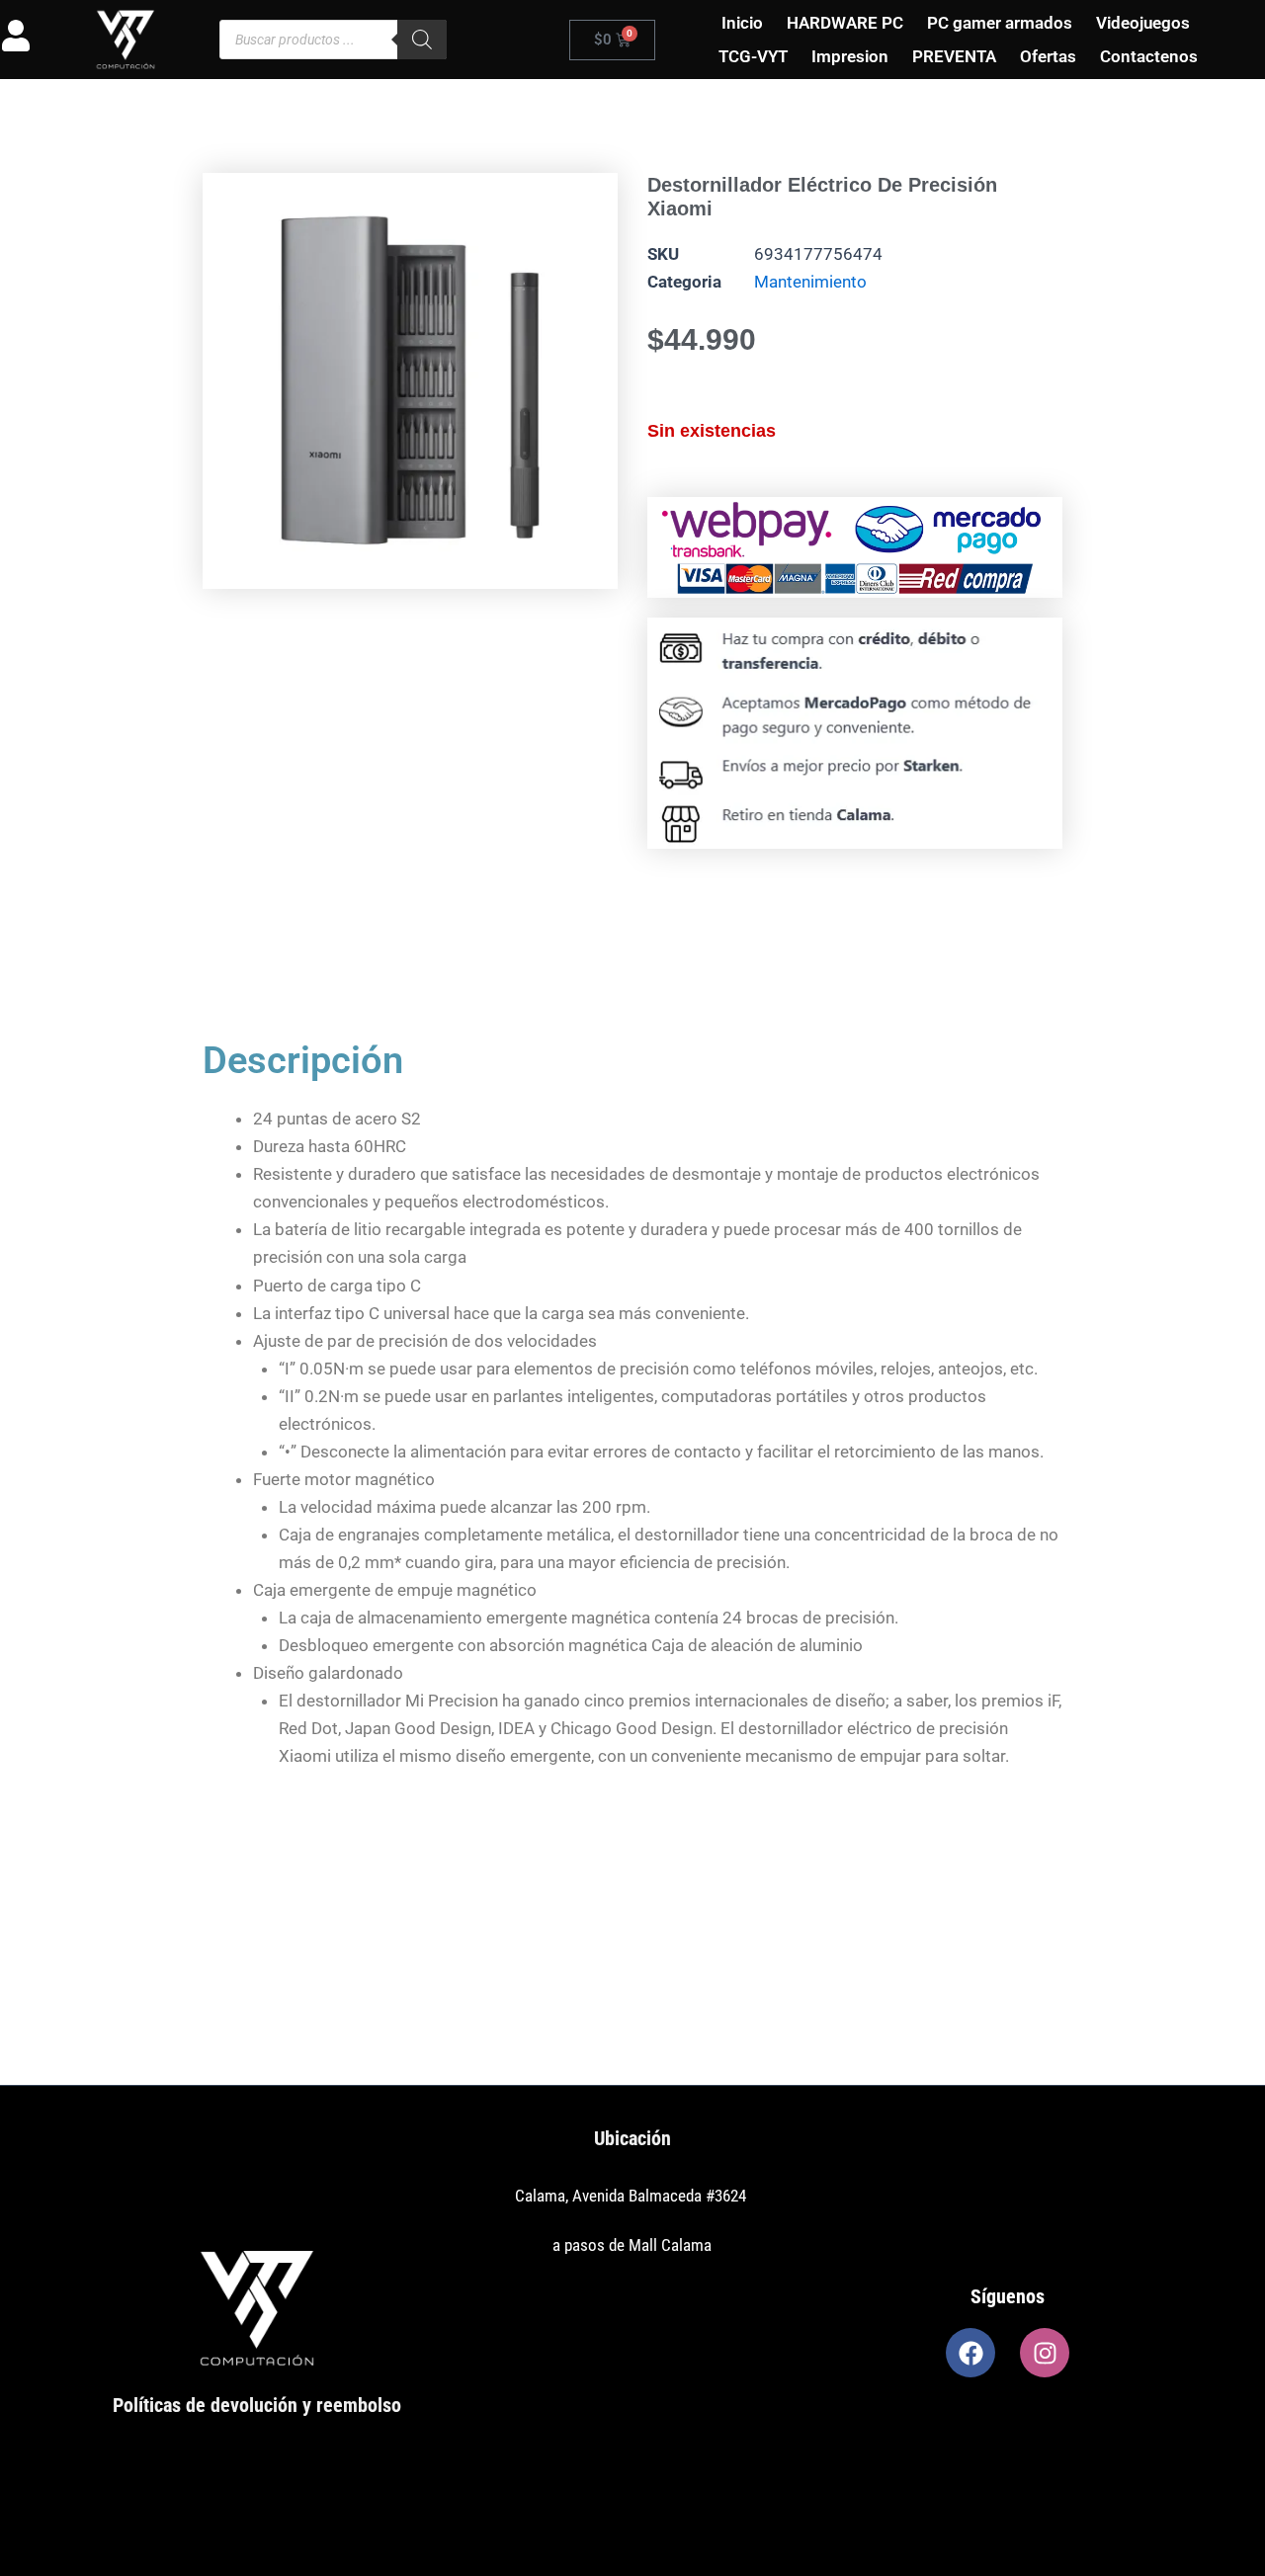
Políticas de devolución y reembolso (257, 2405)
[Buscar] (422, 40)
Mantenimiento (810, 282)
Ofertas (1048, 56)
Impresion (850, 56)
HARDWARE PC (845, 23)
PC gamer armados (1000, 23)
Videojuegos (1143, 23)
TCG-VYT (753, 56)
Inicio (742, 23)
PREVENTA (954, 56)
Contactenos (1149, 56)
